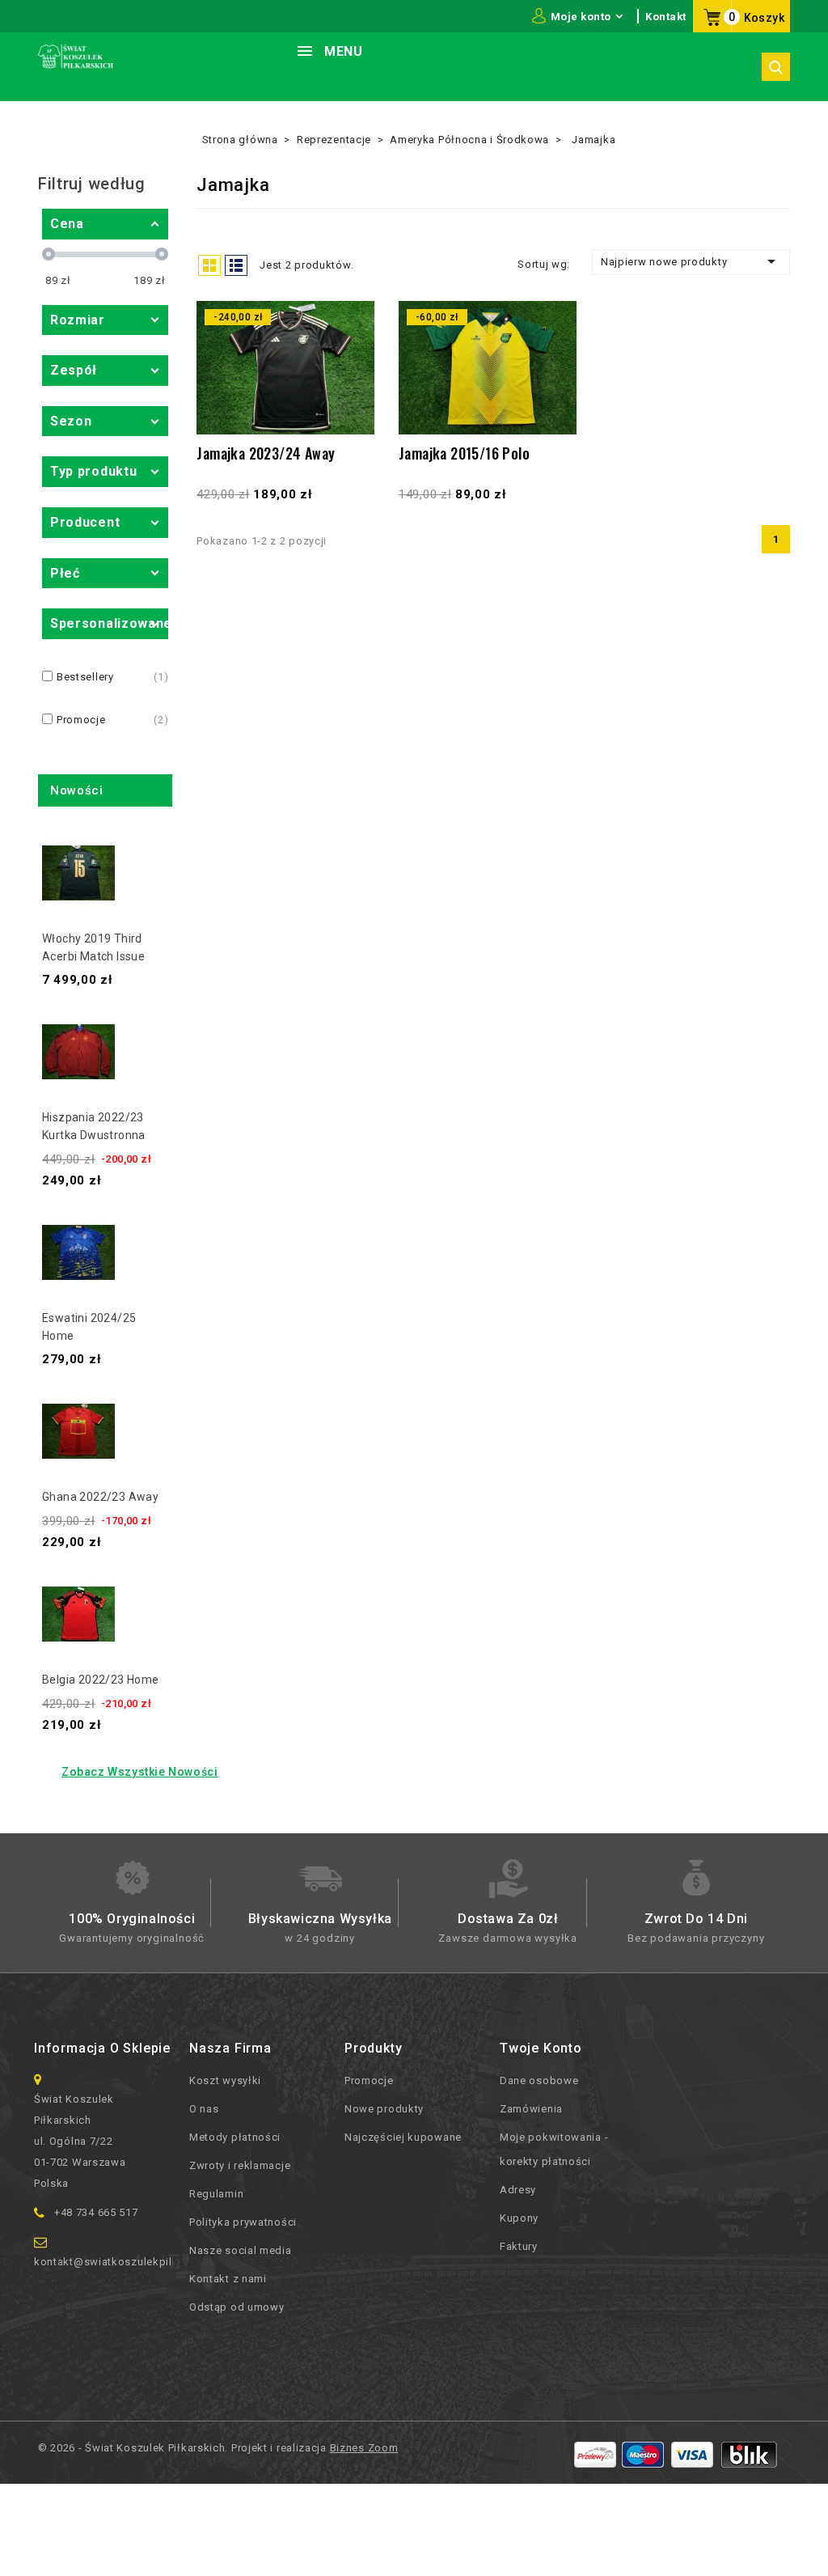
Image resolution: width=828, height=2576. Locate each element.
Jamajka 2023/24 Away (266, 453)
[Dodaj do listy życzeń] (354, 346)
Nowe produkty (384, 2109)
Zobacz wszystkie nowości (139, 1772)
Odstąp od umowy (237, 2307)
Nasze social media (241, 2250)
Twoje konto (541, 2048)
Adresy (518, 2190)
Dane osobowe (539, 2080)
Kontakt (666, 17)
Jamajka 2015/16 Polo (464, 453)
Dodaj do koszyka (354, 412)
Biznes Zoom (364, 2448)
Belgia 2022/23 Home (101, 1680)
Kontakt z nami (228, 2279)
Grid (209, 265)
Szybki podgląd (354, 380)
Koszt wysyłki (225, 2080)
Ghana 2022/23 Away (100, 1497)
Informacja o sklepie (102, 2048)
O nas (204, 2109)
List (236, 265)
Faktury (519, 2246)
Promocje (369, 2080)
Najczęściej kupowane (403, 2137)
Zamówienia (531, 2109)
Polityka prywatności (243, 2222)
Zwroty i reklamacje (240, 2165)
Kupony (519, 2218)
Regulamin (216, 2194)
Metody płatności (235, 2137)
